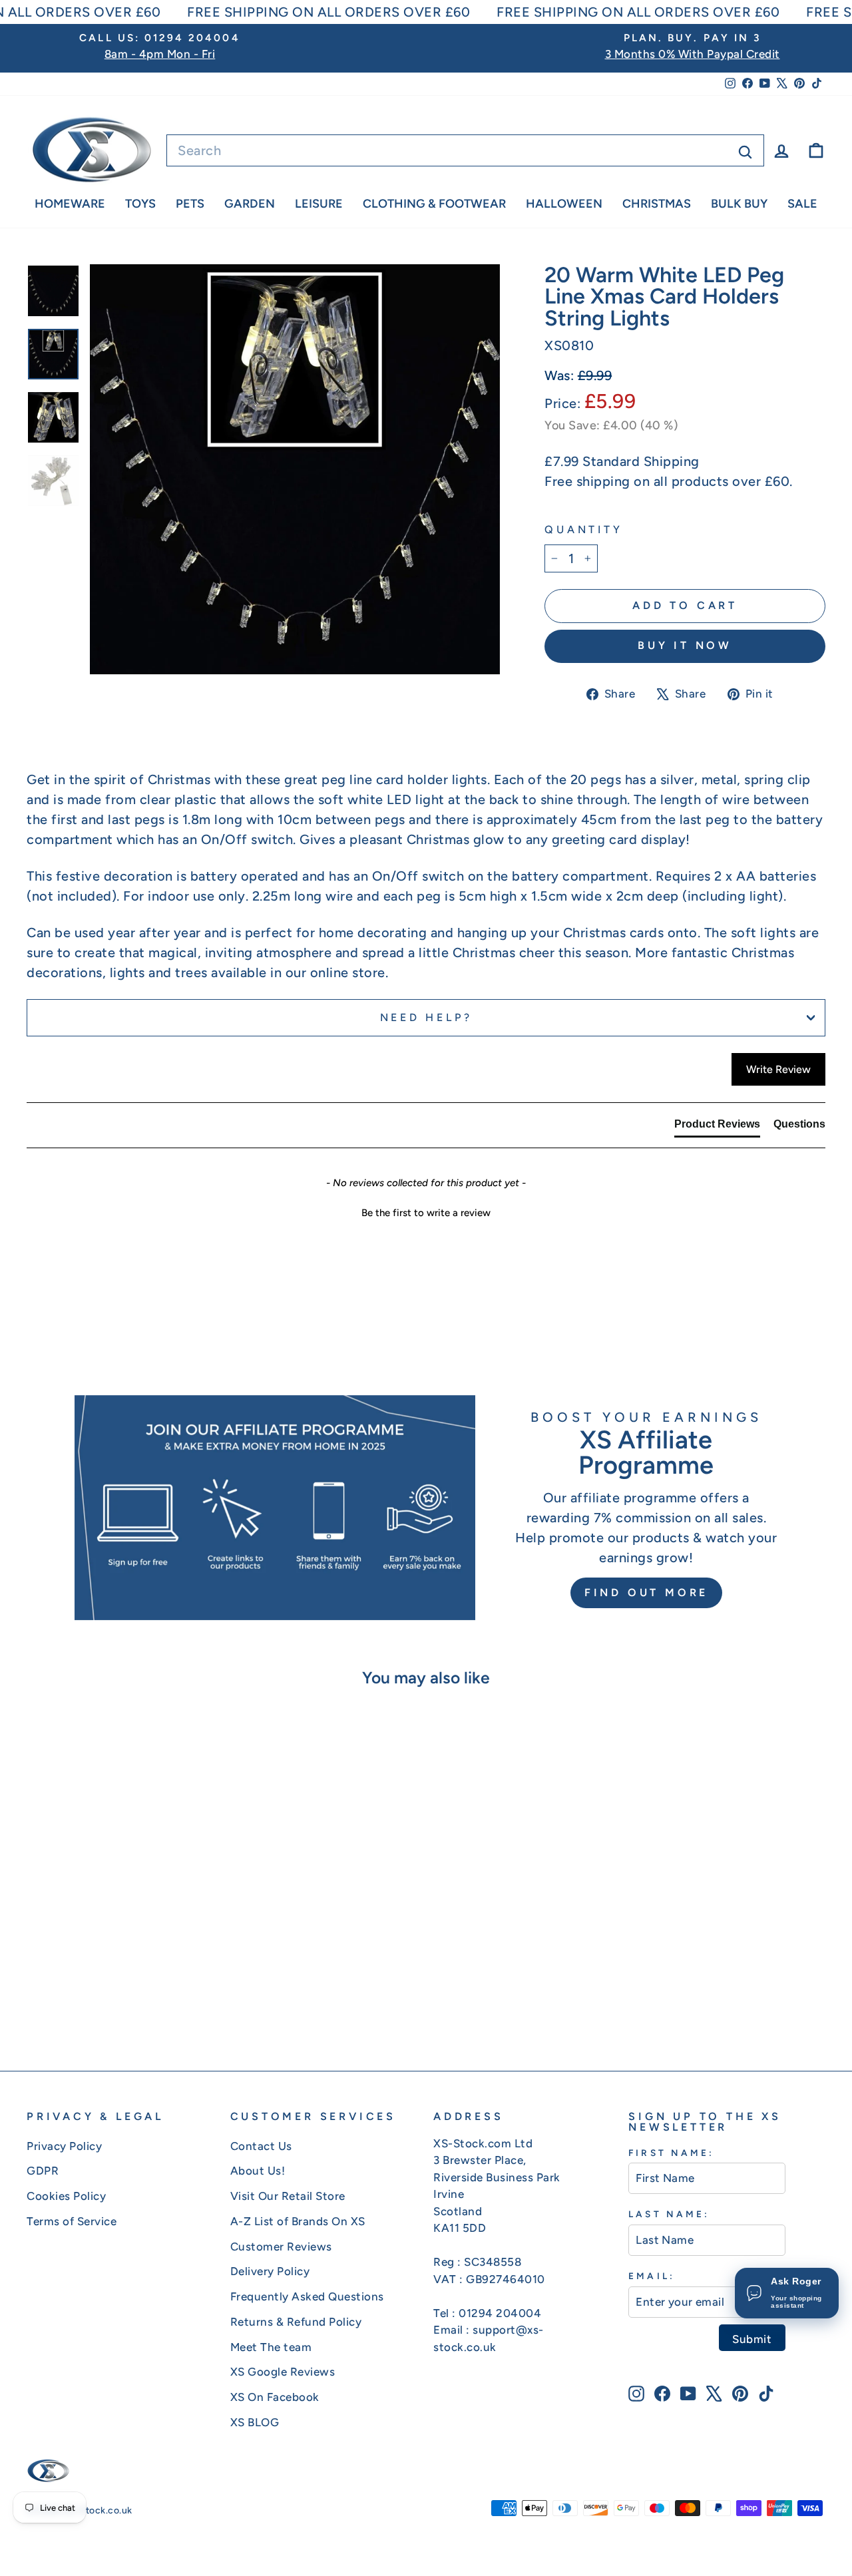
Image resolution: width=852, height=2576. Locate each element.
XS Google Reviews (283, 2372)
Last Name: (669, 2214)
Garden (250, 204)
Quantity (583, 530)
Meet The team (271, 2347)
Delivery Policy (270, 2271)
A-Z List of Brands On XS (298, 2221)
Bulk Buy (739, 204)
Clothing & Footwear (434, 204)
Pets (190, 204)
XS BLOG (255, 2422)
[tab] (717, 1127)
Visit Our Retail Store (288, 2196)
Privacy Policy (64, 2146)
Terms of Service (72, 2221)
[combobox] (465, 150)
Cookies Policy (66, 2196)
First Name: (671, 2153)
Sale (802, 204)
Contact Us (261, 2146)
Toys (140, 204)
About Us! (258, 2171)
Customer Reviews (281, 2247)
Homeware (70, 204)
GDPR (43, 2171)
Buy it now (685, 645)
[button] (426, 1211)
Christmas (657, 204)
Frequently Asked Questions (307, 2296)
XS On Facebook (275, 2397)
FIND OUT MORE (646, 1593)
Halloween (564, 204)
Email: (651, 2276)
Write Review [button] (778, 1069)
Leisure (319, 204)
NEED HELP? (426, 1017)
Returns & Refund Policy (296, 2322)
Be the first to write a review (426, 1213)
